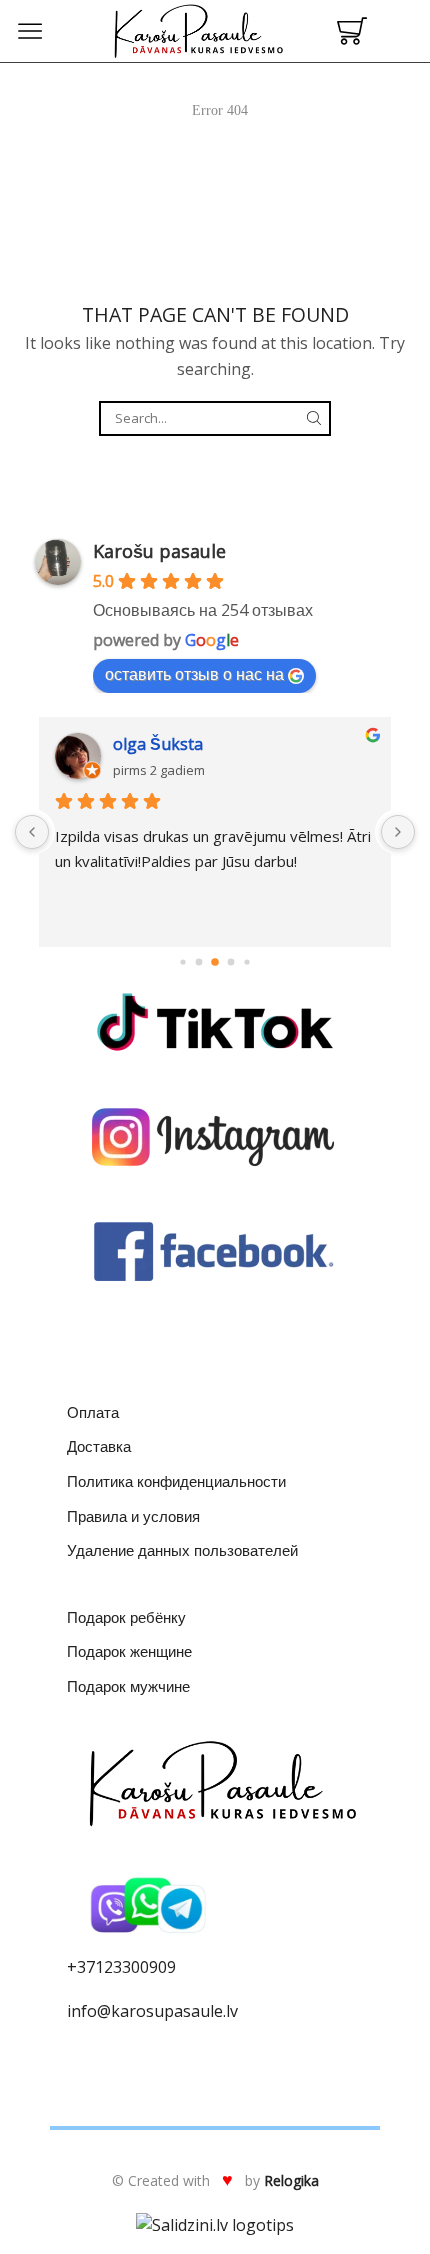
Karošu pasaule (159, 551)
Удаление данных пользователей (182, 1550)
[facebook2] (215, 1252)
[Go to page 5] (231, 962)
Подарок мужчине (128, 1686)
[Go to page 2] (182, 962)
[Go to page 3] (199, 962)
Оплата (93, 1412)
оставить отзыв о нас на (194, 674)
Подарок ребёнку (126, 1617)
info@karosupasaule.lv (152, 2011)
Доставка (99, 1446)
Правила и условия (133, 1516)
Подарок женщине (129, 1651)
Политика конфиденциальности (176, 1481)
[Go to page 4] (215, 962)
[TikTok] (215, 1022)
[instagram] (215, 1137)
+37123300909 (121, 1967)
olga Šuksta (158, 744)
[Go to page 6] (246, 962)
